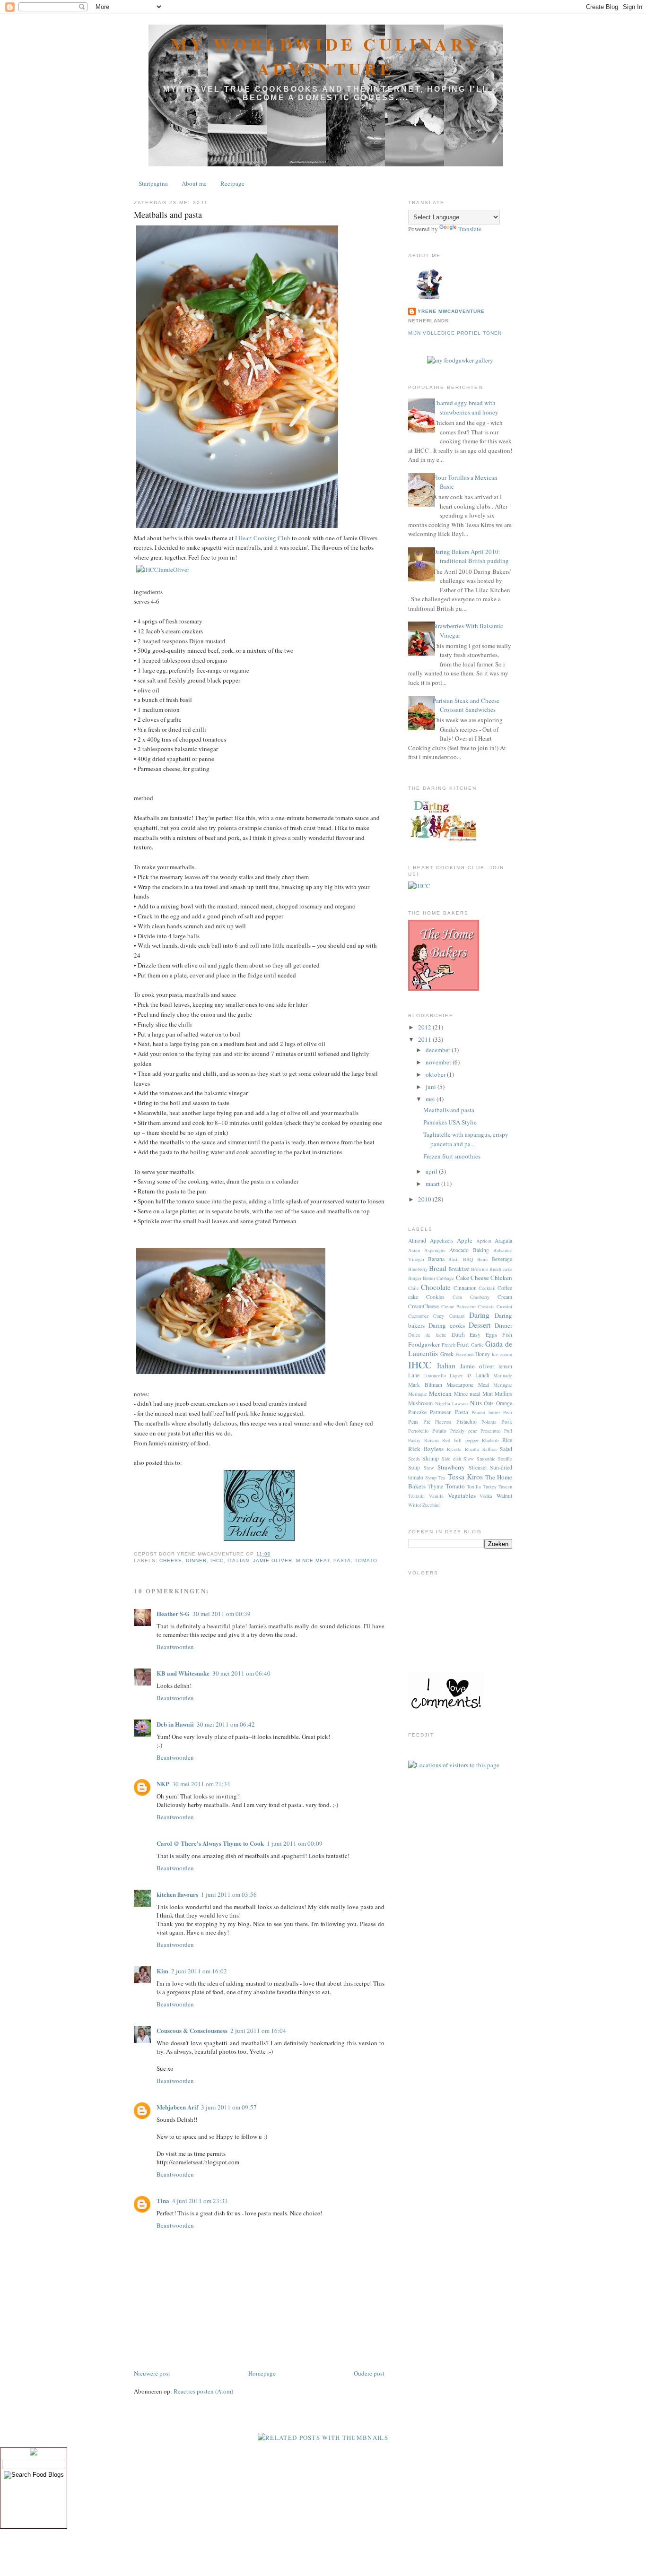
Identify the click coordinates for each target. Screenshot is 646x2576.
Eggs (491, 1335)
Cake (463, 1278)
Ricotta (454, 1449)
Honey (483, 1354)
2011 (425, 1039)
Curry (439, 1316)
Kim (162, 1971)
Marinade (503, 1375)
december (439, 1050)
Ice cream (502, 1354)
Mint (488, 1394)
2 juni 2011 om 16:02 (199, 1971)
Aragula (503, 1240)
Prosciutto (490, 1431)
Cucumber (418, 1316)
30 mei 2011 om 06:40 (241, 1673)
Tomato (366, 1560)
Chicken (501, 1278)
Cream (505, 1297)
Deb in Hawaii (175, 1724)
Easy (475, 1335)
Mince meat (313, 1560)
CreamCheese (423, 1306)
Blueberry (418, 1269)
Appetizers (442, 1240)
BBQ (468, 1259)
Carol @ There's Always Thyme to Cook (210, 1843)
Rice (507, 1440)
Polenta (489, 1422)
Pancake (417, 1412)
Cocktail (487, 1288)
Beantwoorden (175, 1647)
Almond (417, 1240)
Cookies (435, 1297)
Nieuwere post (152, 2373)
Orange (504, 1403)
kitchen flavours (177, 1894)
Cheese (171, 1560)
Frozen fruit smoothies (452, 1156)
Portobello (418, 1431)
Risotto (472, 1449)
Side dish (451, 1459)
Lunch (482, 1375)
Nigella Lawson (452, 1403)
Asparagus (435, 1250)
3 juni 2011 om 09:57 (229, 2107)
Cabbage (445, 1278)
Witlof (415, 1505)
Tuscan (505, 1487)
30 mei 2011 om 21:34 (201, 1784)
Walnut (504, 1496)
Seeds (414, 1459)
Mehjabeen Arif (177, 2107)
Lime (414, 1375)
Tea (442, 1478)
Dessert (480, 1325)
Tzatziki (416, 1496)
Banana (436, 1259)
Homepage (262, 2373)
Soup (414, 1467)
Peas (413, 1422)
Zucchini (431, 1505)
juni (432, 1087)
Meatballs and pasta (168, 215)
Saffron (489, 1449)
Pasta (342, 1560)
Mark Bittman (425, 1385)
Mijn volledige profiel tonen (455, 333)
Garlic (477, 1345)
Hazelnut (465, 1354)
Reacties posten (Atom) (203, 2391)
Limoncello (435, 1375)
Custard (457, 1316)
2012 (425, 1027)
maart (433, 1184)
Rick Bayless (426, 1449)
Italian (238, 1560)
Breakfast (459, 1269)
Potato (439, 1431)
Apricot (484, 1241)
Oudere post (369, 2373)
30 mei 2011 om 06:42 (226, 1724)
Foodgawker (424, 1344)
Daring (479, 1315)
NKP (163, 1784)
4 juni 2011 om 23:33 (200, 2201)
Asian (414, 1250)
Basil (454, 1259)
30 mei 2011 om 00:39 (222, 1614)
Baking (481, 1250)
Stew (429, 1468)
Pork (507, 1422)
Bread (438, 1268)
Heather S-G (173, 1613)
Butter (429, 1278)
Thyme (435, 1486)
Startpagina (153, 183)
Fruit (463, 1344)
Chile (414, 1288)
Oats (489, 1403)
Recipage (232, 183)
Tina (163, 2200)
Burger (415, 1278)
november (439, 1062)
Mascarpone (460, 1385)
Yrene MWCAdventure (451, 311)
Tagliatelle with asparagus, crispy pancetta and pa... (466, 1139)
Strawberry (451, 1467)
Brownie (480, 1269)
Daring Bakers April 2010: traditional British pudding (471, 556)
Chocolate (436, 1287)
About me (194, 183)
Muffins (503, 1394)
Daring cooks (447, 1325)
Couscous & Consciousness (192, 2030)
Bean (482, 1259)
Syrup (431, 1478)
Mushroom (420, 1403)
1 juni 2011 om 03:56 (229, 1894)
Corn (457, 1297)
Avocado (459, 1250)
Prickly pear (463, 1431)
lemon (505, 1366)
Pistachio (467, 1422)
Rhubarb (490, 1440)
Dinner (196, 1560)
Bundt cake (501, 1269)
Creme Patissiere (459, 1306)
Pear (508, 1412)
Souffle (505, 1459)
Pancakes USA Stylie (450, 1122)
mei (431, 1099)
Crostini (504, 1306)
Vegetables (462, 1495)
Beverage (502, 1259)
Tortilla (474, 1487)
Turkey (490, 1487)
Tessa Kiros (465, 1477)
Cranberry (480, 1297)
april (432, 1171)
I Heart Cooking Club (263, 538)
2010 (425, 1199)
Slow (469, 1459)
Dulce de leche (427, 1335)
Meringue (503, 1385)
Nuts (476, 1403)
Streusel (478, 1467)
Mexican (440, 1393)
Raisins (432, 1440)
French (449, 1345)
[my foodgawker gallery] (460, 360)
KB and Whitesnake (183, 1673)
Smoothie (486, 1459)
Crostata (486, 1306)
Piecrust (443, 1422)
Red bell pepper (460, 1440)
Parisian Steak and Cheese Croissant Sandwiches (466, 705)
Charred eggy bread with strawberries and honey (466, 407)
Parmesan (441, 1412)
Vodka (486, 1496)
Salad (506, 1449)
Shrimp (431, 1458)
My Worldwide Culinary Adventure (326, 56)
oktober (436, 1074)
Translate (470, 229)
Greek (447, 1354)
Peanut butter (486, 1412)
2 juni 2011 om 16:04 (258, 2031)
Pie (427, 1422)
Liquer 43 (460, 1375)
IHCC (217, 1560)
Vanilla (436, 1496)
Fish (507, 1335)
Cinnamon (465, 1288)
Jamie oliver (273, 1560)
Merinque (418, 1394)
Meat (484, 1385)
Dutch (458, 1335)
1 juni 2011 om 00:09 (295, 1843)
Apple (465, 1240)
